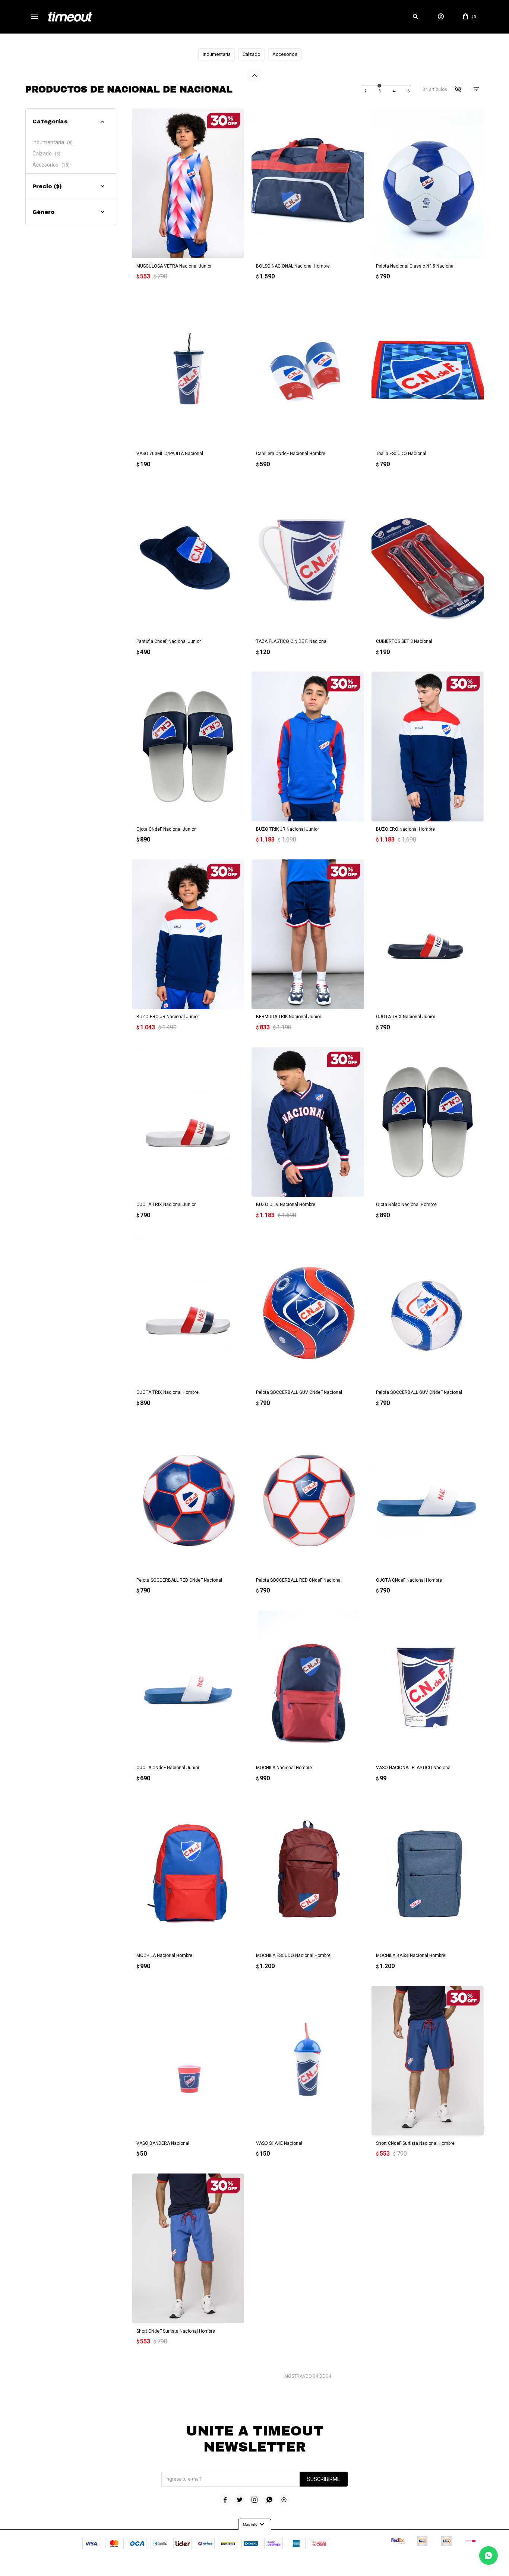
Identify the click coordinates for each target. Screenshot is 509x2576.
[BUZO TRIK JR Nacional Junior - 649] (308, 746)
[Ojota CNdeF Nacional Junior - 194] (188, 746)
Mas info (255, 2525)
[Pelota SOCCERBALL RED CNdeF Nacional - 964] (308, 1497)
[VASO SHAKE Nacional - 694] (308, 2061)
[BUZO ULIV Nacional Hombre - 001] (308, 1122)
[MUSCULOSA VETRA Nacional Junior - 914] (188, 183)
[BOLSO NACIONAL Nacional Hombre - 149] (308, 183)
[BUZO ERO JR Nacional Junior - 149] (188, 934)
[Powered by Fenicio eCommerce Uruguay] (285, 2567)
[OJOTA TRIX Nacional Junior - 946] (188, 1122)
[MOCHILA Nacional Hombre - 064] (188, 1873)
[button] (416, 17)
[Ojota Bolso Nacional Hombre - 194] (428, 1122)
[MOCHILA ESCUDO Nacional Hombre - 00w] (308, 1873)
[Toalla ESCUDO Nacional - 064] (428, 371)
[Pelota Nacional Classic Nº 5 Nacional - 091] (428, 183)
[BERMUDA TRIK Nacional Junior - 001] (308, 934)
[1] (366, 91)
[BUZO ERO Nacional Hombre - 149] (428, 746)
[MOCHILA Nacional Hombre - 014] (308, 1685)
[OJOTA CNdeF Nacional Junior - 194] (188, 1685)
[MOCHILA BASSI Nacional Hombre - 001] (428, 1873)
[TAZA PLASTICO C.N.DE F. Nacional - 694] (308, 559)
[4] (408, 91)
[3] (394, 91)
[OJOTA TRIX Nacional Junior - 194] (428, 934)
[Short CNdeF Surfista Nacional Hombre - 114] (428, 2061)
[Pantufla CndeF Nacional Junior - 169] (188, 559)
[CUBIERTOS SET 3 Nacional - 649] (428, 559)
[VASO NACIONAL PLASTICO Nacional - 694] (428, 1685)
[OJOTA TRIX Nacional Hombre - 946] (188, 1310)
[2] (380, 91)
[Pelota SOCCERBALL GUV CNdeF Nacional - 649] (308, 1310)
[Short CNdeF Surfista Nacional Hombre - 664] (188, 2248)
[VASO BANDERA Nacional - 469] (188, 2061)
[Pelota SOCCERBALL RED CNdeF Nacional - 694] (188, 1497)
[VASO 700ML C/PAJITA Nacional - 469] (188, 371)
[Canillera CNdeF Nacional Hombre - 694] (308, 371)
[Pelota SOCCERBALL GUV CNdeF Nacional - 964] (428, 1310)
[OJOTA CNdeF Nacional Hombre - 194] (428, 1497)
